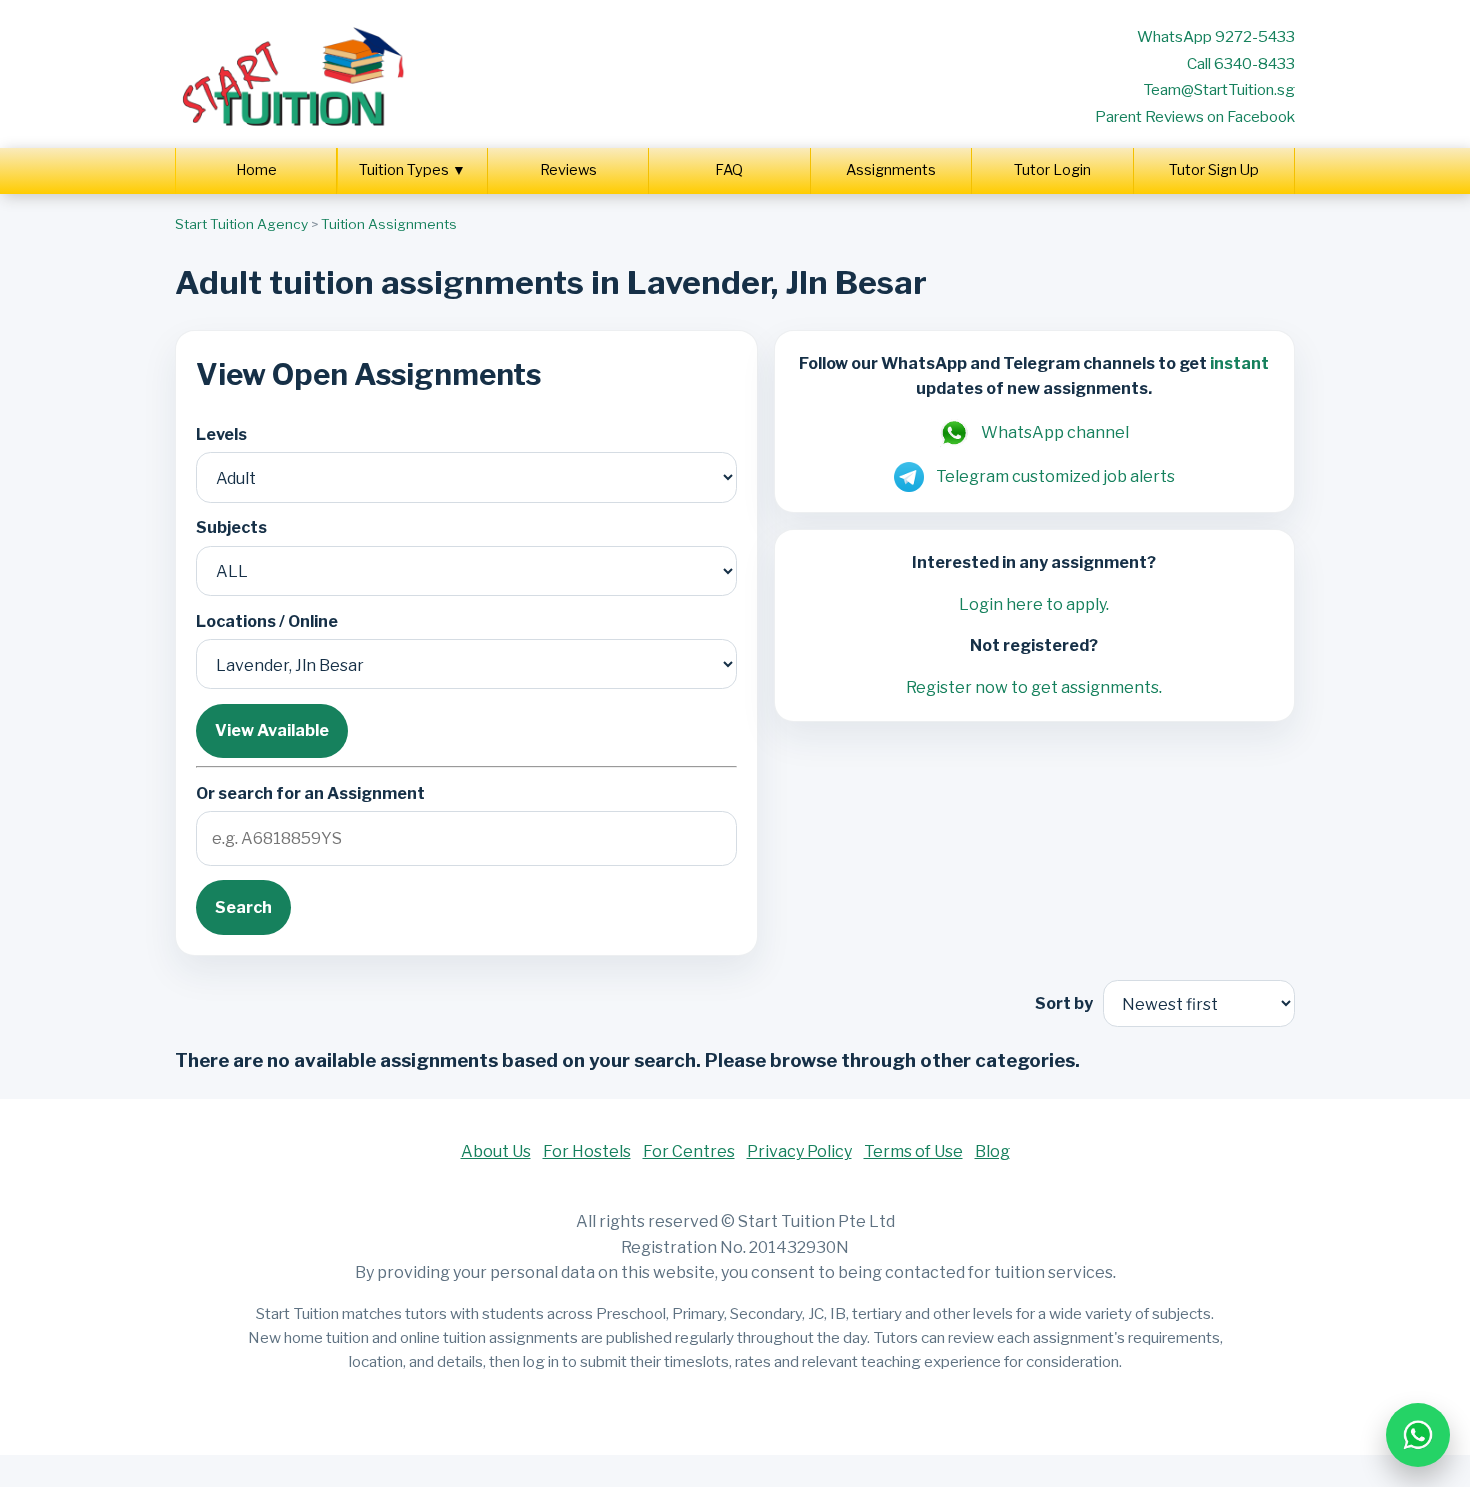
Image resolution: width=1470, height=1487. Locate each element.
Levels (221, 434)
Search (243, 907)
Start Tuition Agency (241, 224)
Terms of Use (913, 1151)
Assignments (891, 170)
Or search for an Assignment (310, 793)
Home (256, 170)
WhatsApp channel (1055, 432)
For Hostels (587, 1151)
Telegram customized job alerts (1055, 476)
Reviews (568, 170)
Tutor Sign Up (1214, 170)
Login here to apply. (1034, 604)
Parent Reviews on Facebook (1195, 116)
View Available (272, 730)
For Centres (689, 1151)
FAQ (729, 170)
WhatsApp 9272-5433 (1216, 36)
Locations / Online (267, 621)
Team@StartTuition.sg (1219, 89)
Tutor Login (1052, 170)
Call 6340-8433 (1241, 63)
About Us (496, 1151)
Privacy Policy (799, 1151)
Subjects (231, 527)
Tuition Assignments (389, 224)
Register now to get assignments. (1034, 687)
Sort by (1064, 1003)
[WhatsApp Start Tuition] (1418, 1435)
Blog (992, 1151)
